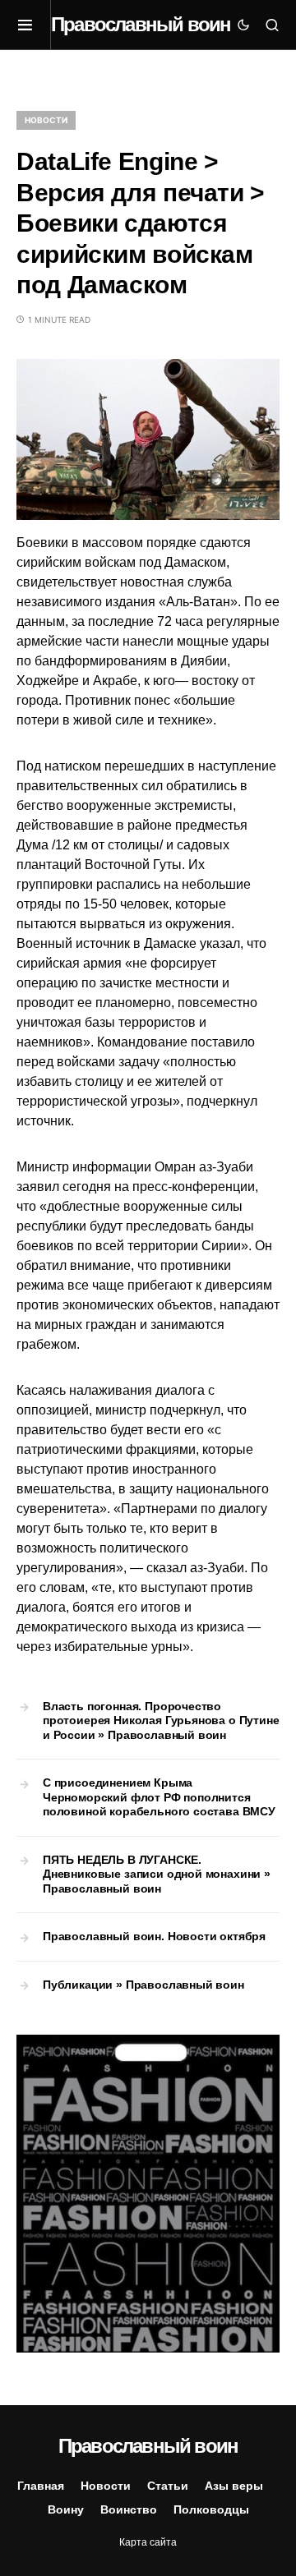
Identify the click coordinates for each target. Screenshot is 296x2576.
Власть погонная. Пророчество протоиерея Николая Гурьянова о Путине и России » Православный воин (161, 1720)
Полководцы (211, 2509)
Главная (41, 2486)
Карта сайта (148, 2542)
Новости (46, 120)
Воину (66, 2509)
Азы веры (234, 2486)
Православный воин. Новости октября (154, 1936)
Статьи (168, 2486)
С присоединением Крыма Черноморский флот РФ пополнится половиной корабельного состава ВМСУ (159, 1797)
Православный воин (141, 24)
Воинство (129, 2509)
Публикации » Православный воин (143, 1985)
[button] (34, 25)
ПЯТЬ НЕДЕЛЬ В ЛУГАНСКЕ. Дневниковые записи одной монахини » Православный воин (157, 1874)
